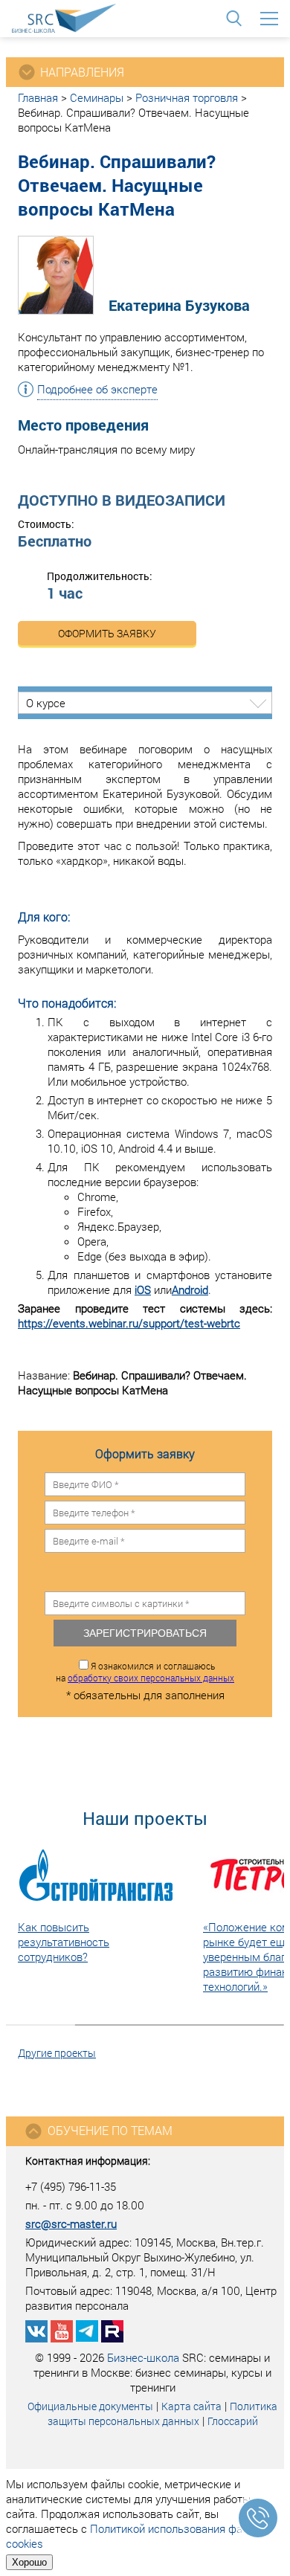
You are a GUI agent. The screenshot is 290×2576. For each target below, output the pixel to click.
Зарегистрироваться (145, 1633)
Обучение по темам (110, 2130)
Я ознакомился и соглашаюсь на (145, 1672)
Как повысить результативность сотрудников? (64, 1942)
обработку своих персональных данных (151, 1678)
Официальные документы (90, 2406)
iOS (143, 1289)
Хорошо (29, 2562)
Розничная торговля (187, 97)
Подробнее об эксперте (97, 389)
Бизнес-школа (143, 2357)
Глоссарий (233, 2421)
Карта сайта (191, 2406)
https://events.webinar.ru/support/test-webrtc (129, 1323)
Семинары (97, 97)
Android (190, 1289)
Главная (38, 97)
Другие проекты (57, 2053)
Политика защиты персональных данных (163, 2414)
